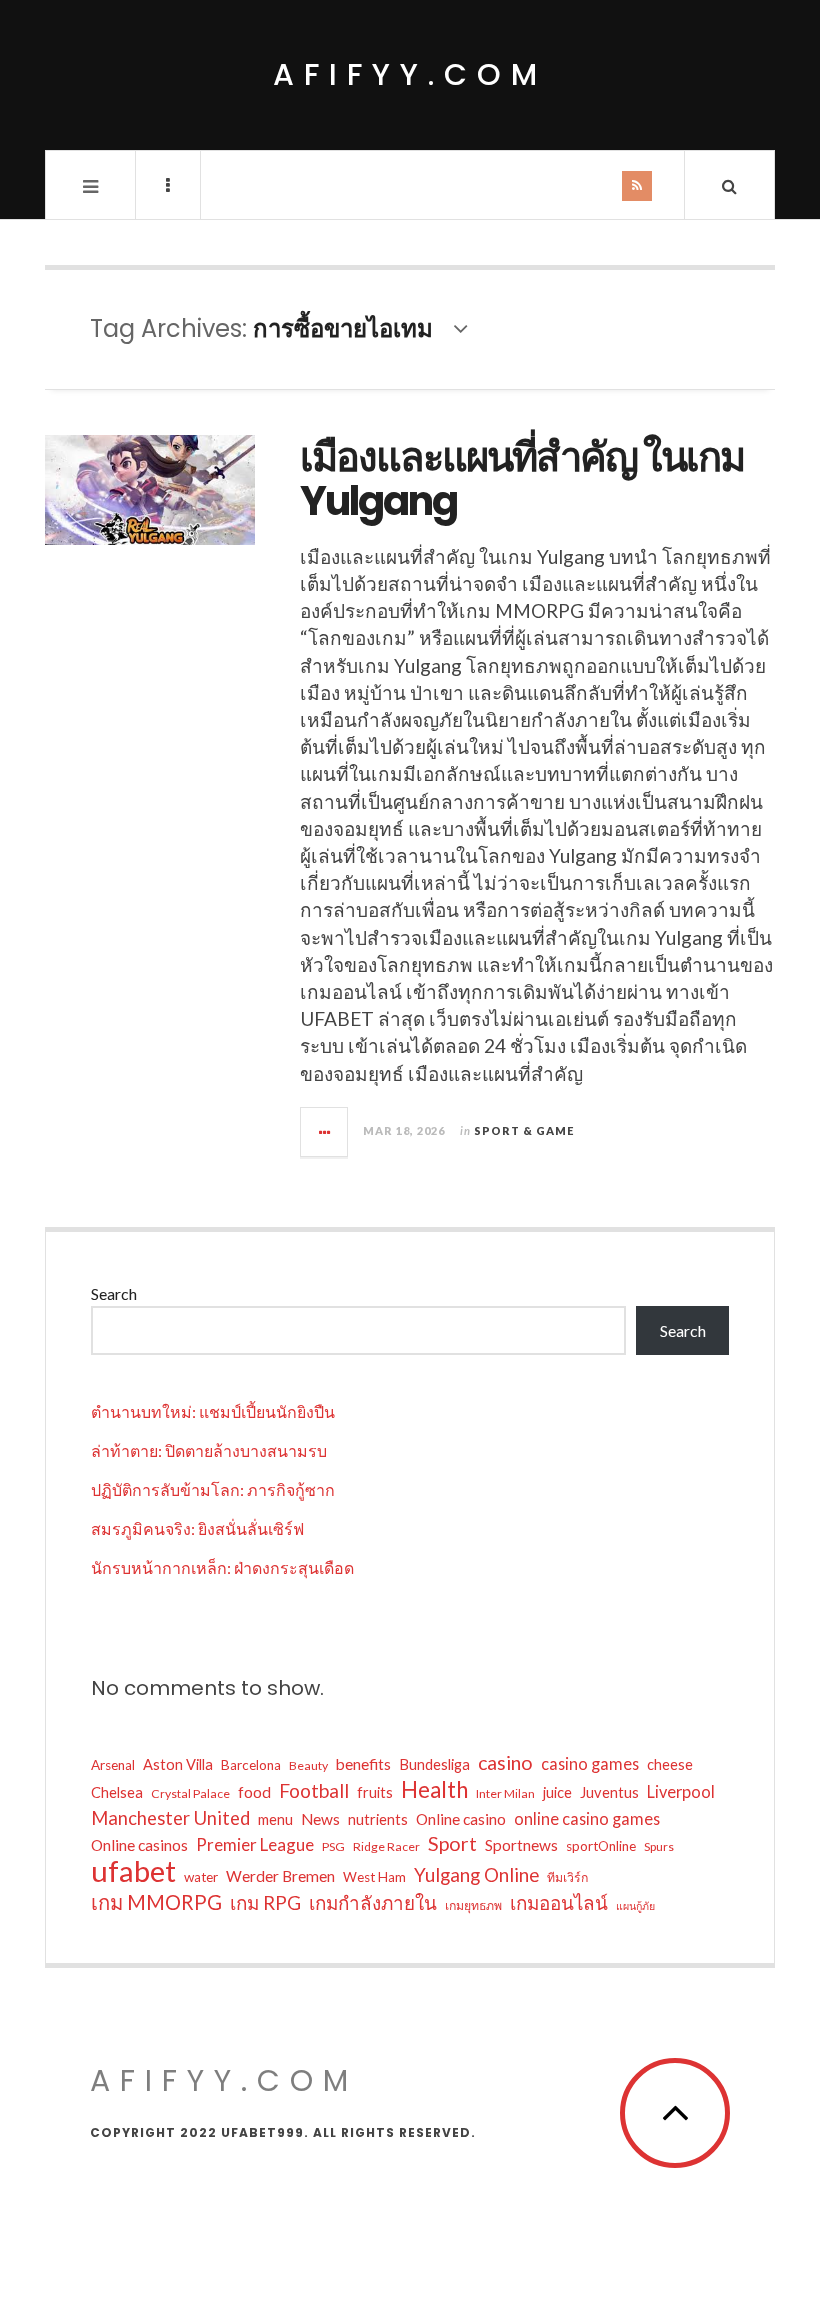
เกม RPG (265, 1902)
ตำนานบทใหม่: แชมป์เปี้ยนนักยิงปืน (213, 1411)
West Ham (374, 1877)
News (320, 1819)
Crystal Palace (190, 1793)
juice (557, 1792)
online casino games (587, 1818)
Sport (452, 1843)
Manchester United (170, 1818)
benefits (363, 1764)
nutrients (378, 1819)
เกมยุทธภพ (473, 1905)
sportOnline (601, 1846)
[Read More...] (325, 1132)
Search (114, 1293)
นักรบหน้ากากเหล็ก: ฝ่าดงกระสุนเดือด (222, 1567)
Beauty (308, 1765)
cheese (670, 1764)
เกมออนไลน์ (559, 1902)
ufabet (133, 1871)
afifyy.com (410, 74)
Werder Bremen (280, 1876)
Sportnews (521, 1845)
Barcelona (251, 1765)
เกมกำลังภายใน (373, 1902)
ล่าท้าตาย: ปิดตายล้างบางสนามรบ (209, 1450)
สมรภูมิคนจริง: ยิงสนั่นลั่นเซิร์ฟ (197, 1528)
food (254, 1792)
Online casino (461, 1819)
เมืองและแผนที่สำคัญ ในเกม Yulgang (522, 479)
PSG (333, 1846)
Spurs (659, 1846)
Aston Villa (178, 1764)
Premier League (255, 1844)
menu (275, 1819)
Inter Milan (505, 1793)
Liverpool (681, 1791)
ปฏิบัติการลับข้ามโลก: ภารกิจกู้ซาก (213, 1489)
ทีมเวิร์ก (567, 1877)
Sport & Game (524, 1130)
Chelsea (117, 1792)
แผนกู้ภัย (635, 1905)
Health (434, 1790)
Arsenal (113, 1765)
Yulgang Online (476, 1874)
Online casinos (139, 1845)
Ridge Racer (386, 1846)
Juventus (609, 1792)
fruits (375, 1792)
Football (314, 1790)
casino (505, 1762)
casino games (590, 1763)
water (201, 1877)
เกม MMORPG (156, 1902)
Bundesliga (434, 1764)
